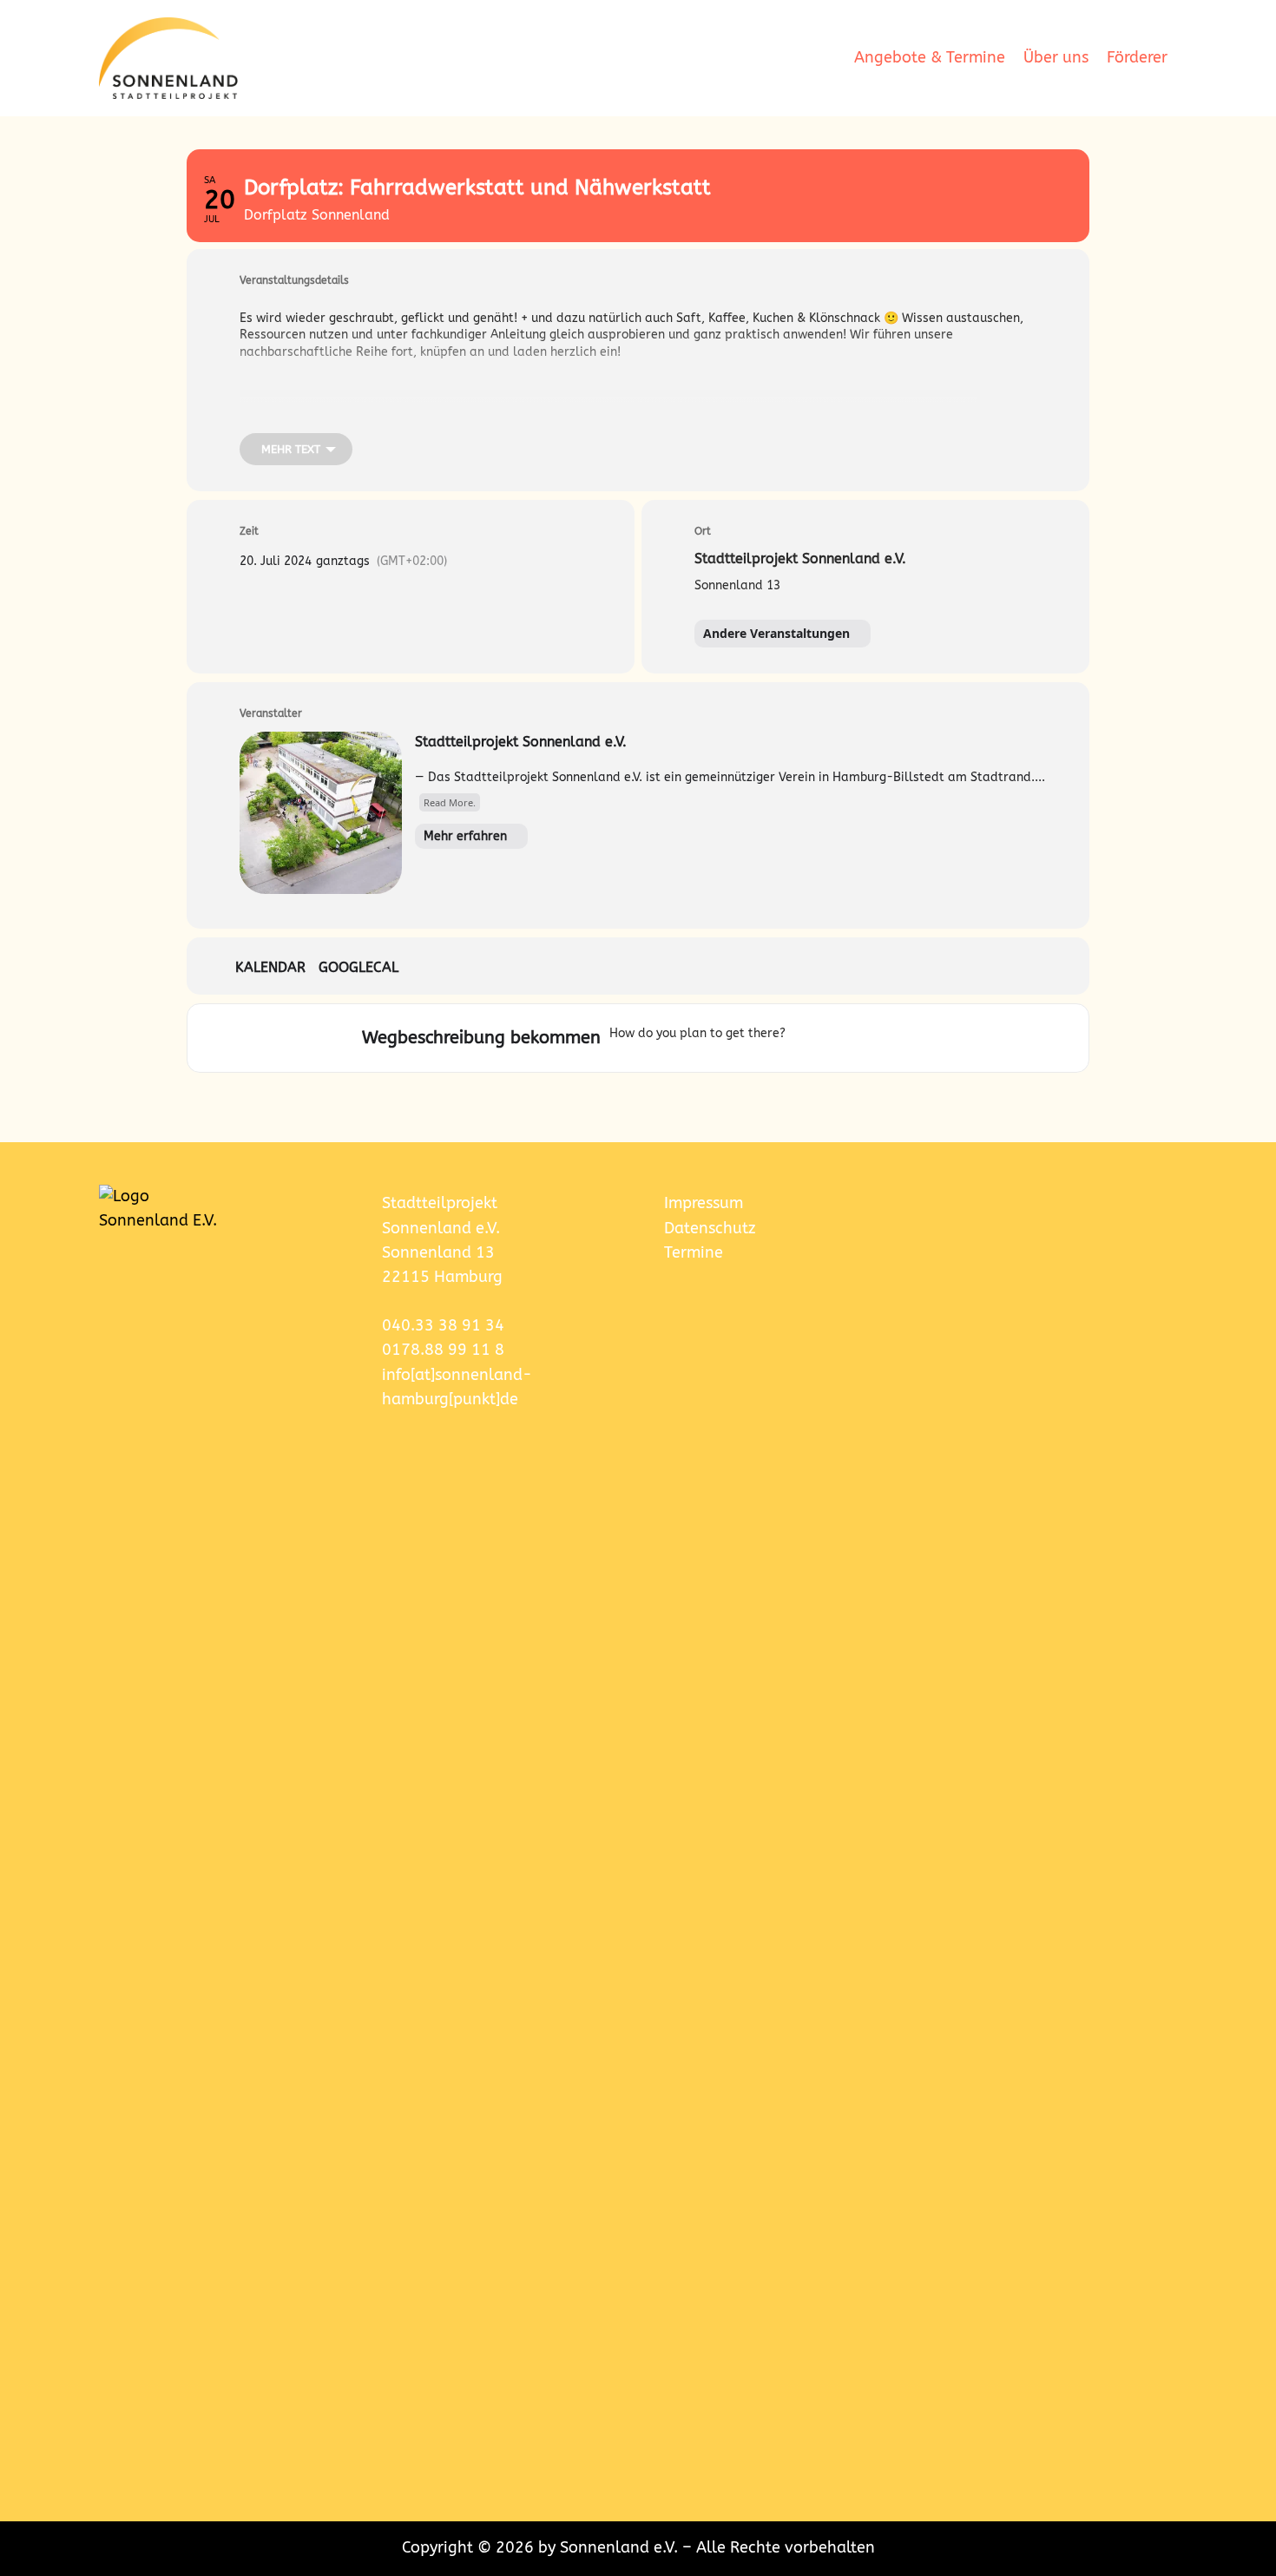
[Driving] (831, 1038)
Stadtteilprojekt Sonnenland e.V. (521, 742)
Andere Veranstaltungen (776, 633)
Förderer (1137, 58)
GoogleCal (358, 967)
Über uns (1056, 58)
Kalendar (270, 967)
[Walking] (892, 1038)
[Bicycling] (914, 1038)
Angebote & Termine (930, 58)
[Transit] (865, 1038)
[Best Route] (803, 1038)
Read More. (450, 802)
